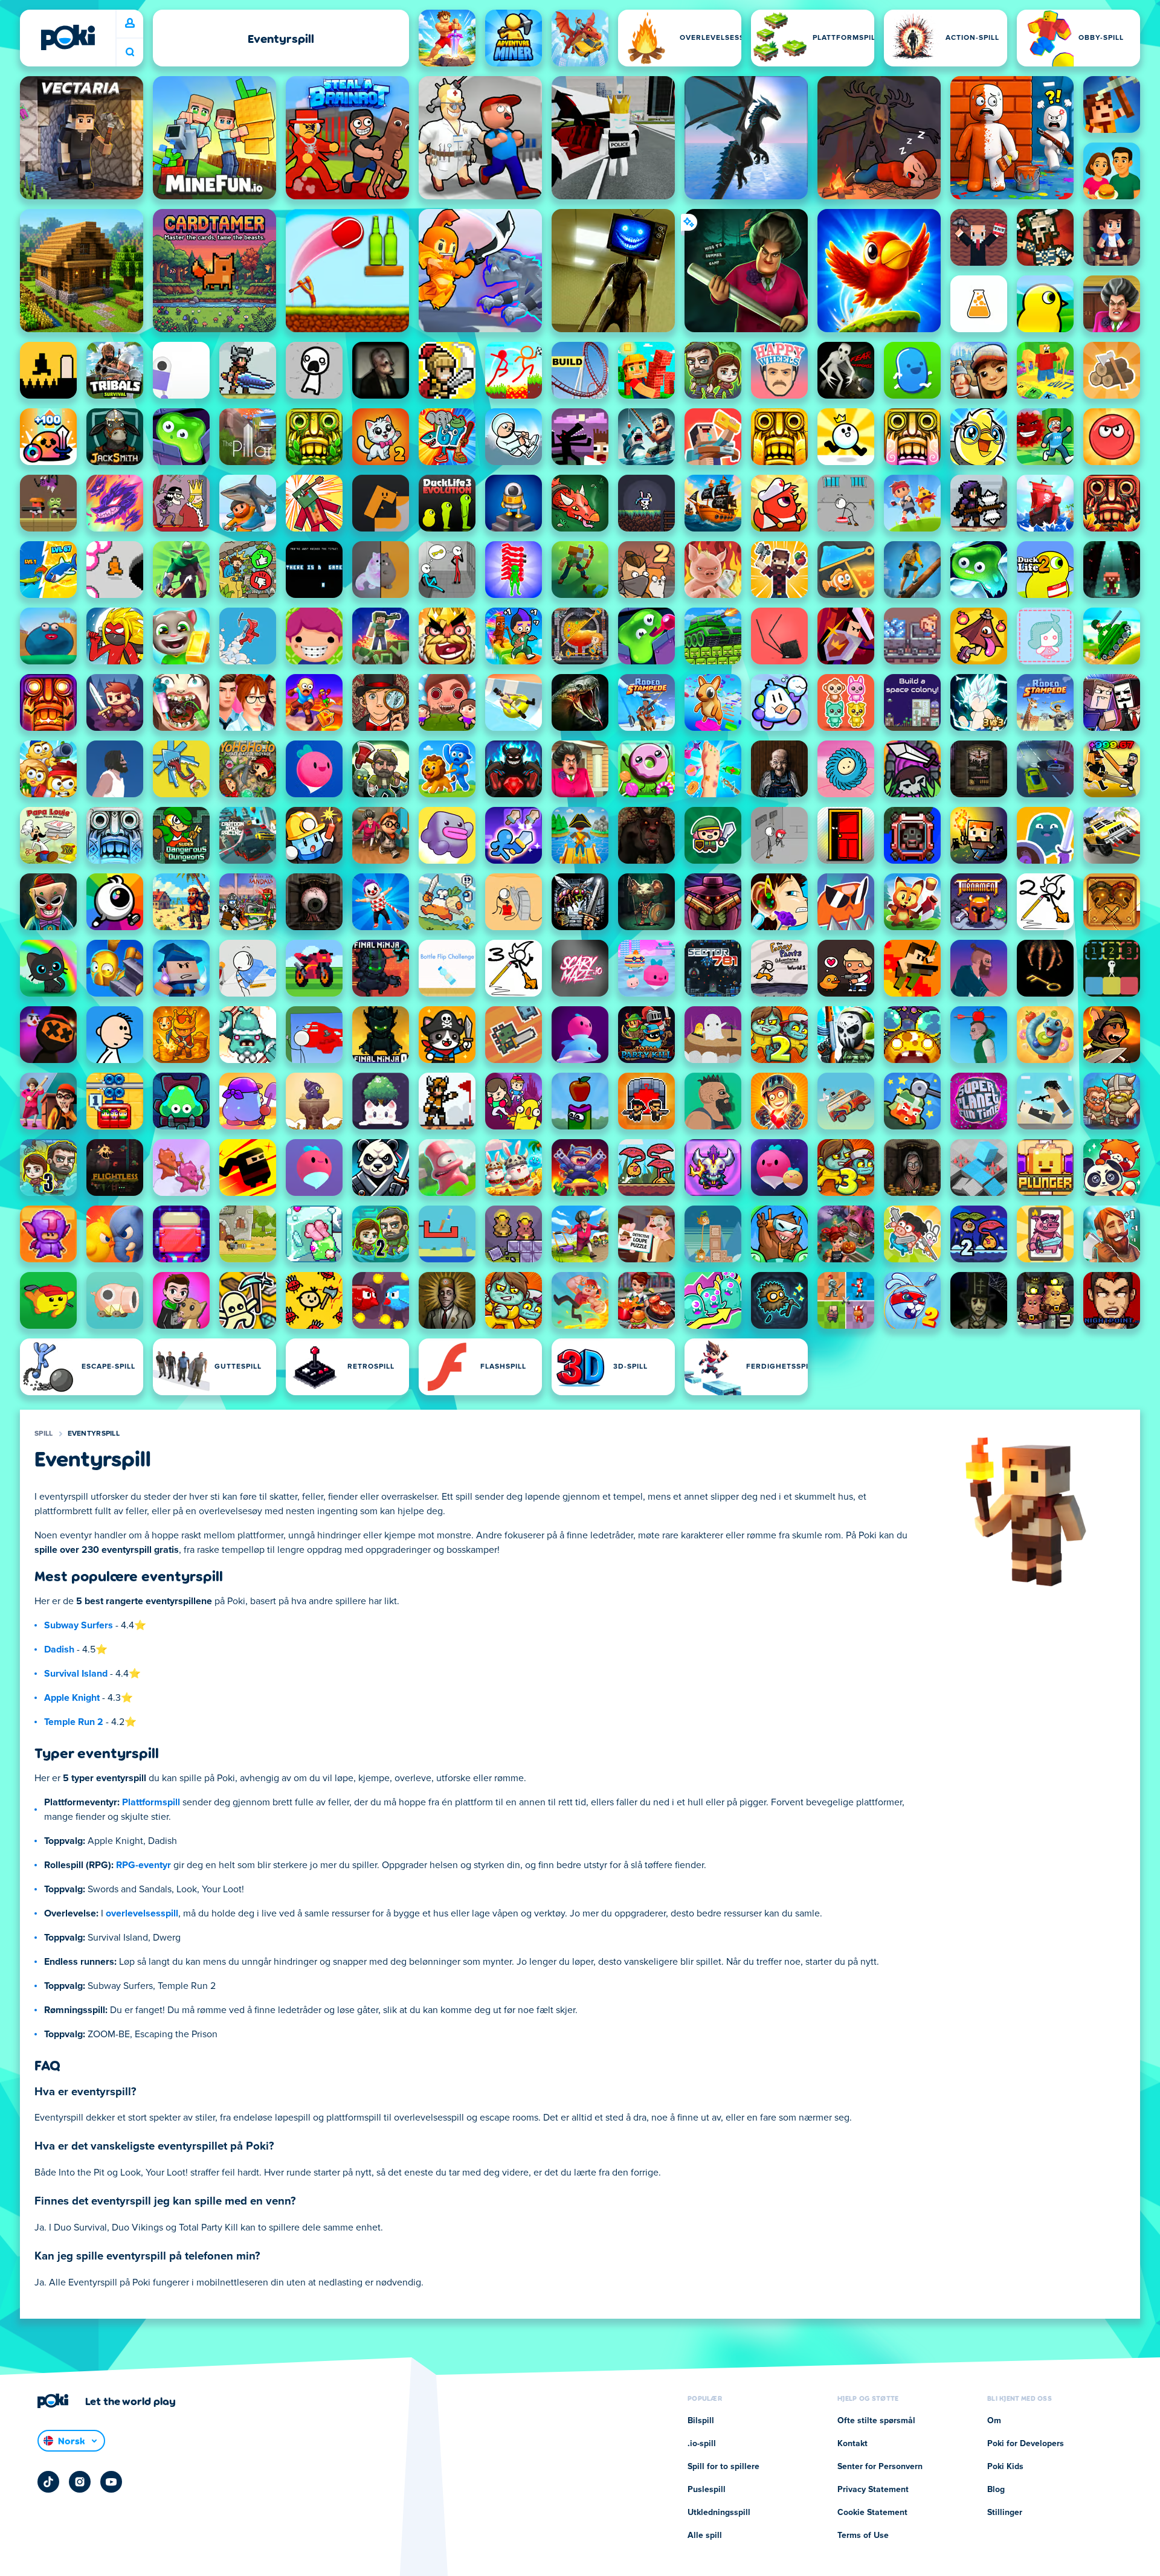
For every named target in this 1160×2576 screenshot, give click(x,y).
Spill (44, 1434)
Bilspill (701, 2421)
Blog (996, 2490)
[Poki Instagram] (80, 2482)
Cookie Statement (872, 2513)
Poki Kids (1005, 2467)
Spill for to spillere (723, 2467)
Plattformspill (151, 1802)
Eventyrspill (94, 1434)
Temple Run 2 (74, 1722)
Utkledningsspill (719, 2513)
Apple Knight (72, 1698)
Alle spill (705, 2536)
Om (994, 2421)
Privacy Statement (873, 2490)
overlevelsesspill (142, 1913)
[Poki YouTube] (111, 2482)
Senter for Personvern (880, 2467)
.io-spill (702, 2444)
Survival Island (76, 1674)
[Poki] (68, 37)
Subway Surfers (79, 1625)
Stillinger (1005, 2513)
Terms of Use (863, 2536)
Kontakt (852, 2444)
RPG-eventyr (143, 1865)
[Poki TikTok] (48, 2482)
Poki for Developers (1026, 2444)
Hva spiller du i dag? (130, 52)
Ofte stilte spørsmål (876, 2421)
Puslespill (707, 2490)
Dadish (59, 1649)
